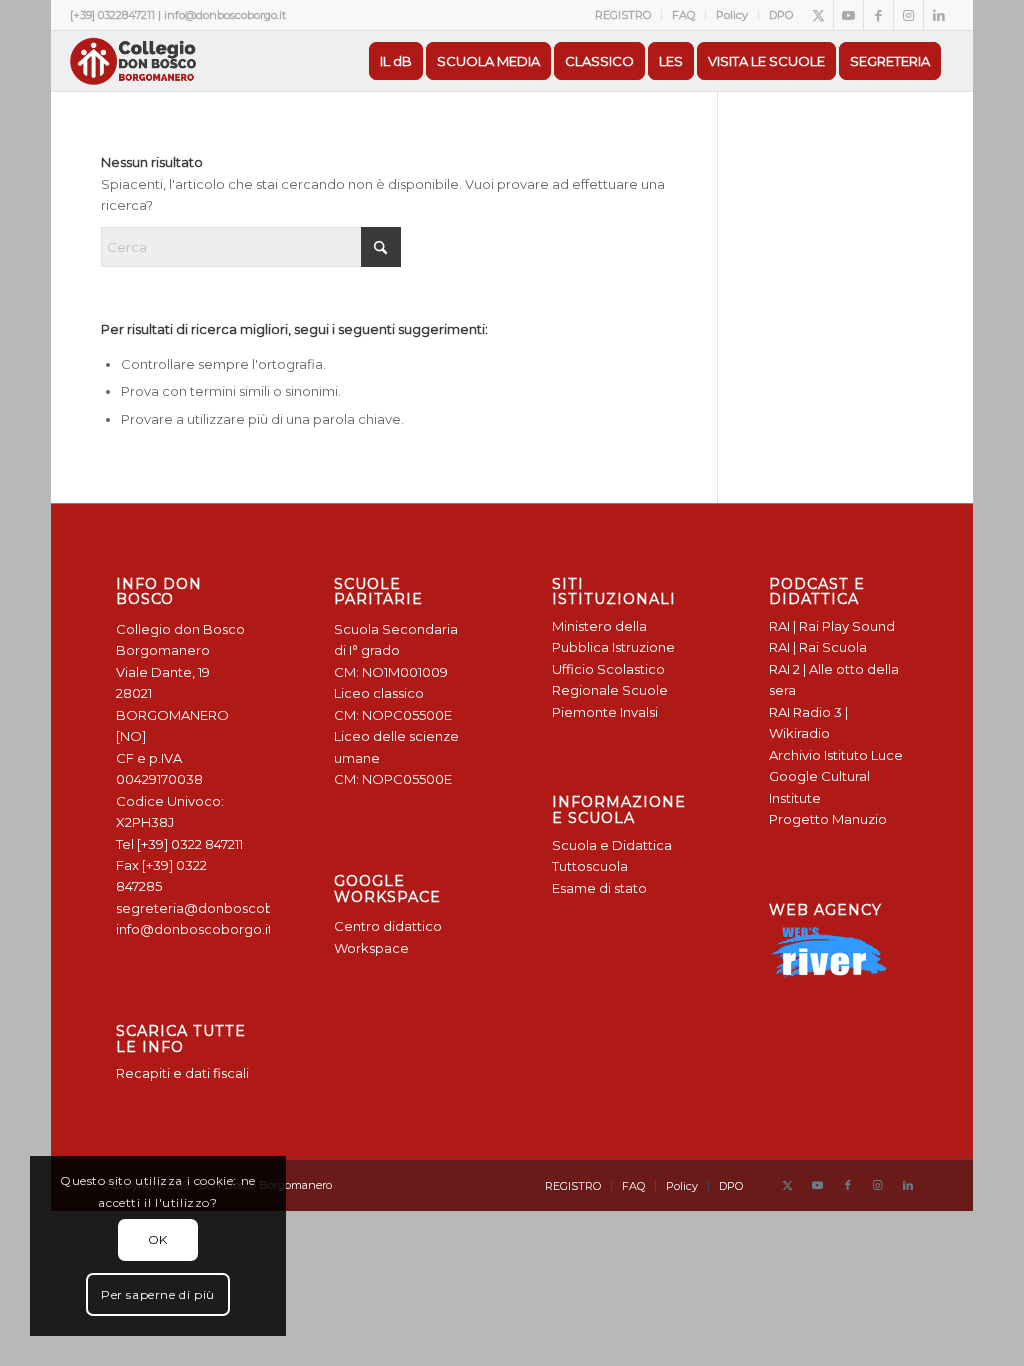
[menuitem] (623, 15)
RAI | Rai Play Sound (832, 626)
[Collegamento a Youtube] (848, 15)
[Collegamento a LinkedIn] (939, 15)
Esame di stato (599, 888)
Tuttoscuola (590, 866)
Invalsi (639, 712)
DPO (781, 15)
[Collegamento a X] (818, 15)
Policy (732, 15)
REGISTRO (623, 15)
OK (158, 1239)
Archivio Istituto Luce (836, 755)
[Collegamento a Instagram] (908, 15)
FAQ (683, 15)
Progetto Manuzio (828, 819)
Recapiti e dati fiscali (182, 1073)
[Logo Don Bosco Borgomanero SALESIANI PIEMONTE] (133, 61)
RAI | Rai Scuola (818, 647)
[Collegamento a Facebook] (878, 15)
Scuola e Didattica (612, 845)
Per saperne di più (158, 1294)
